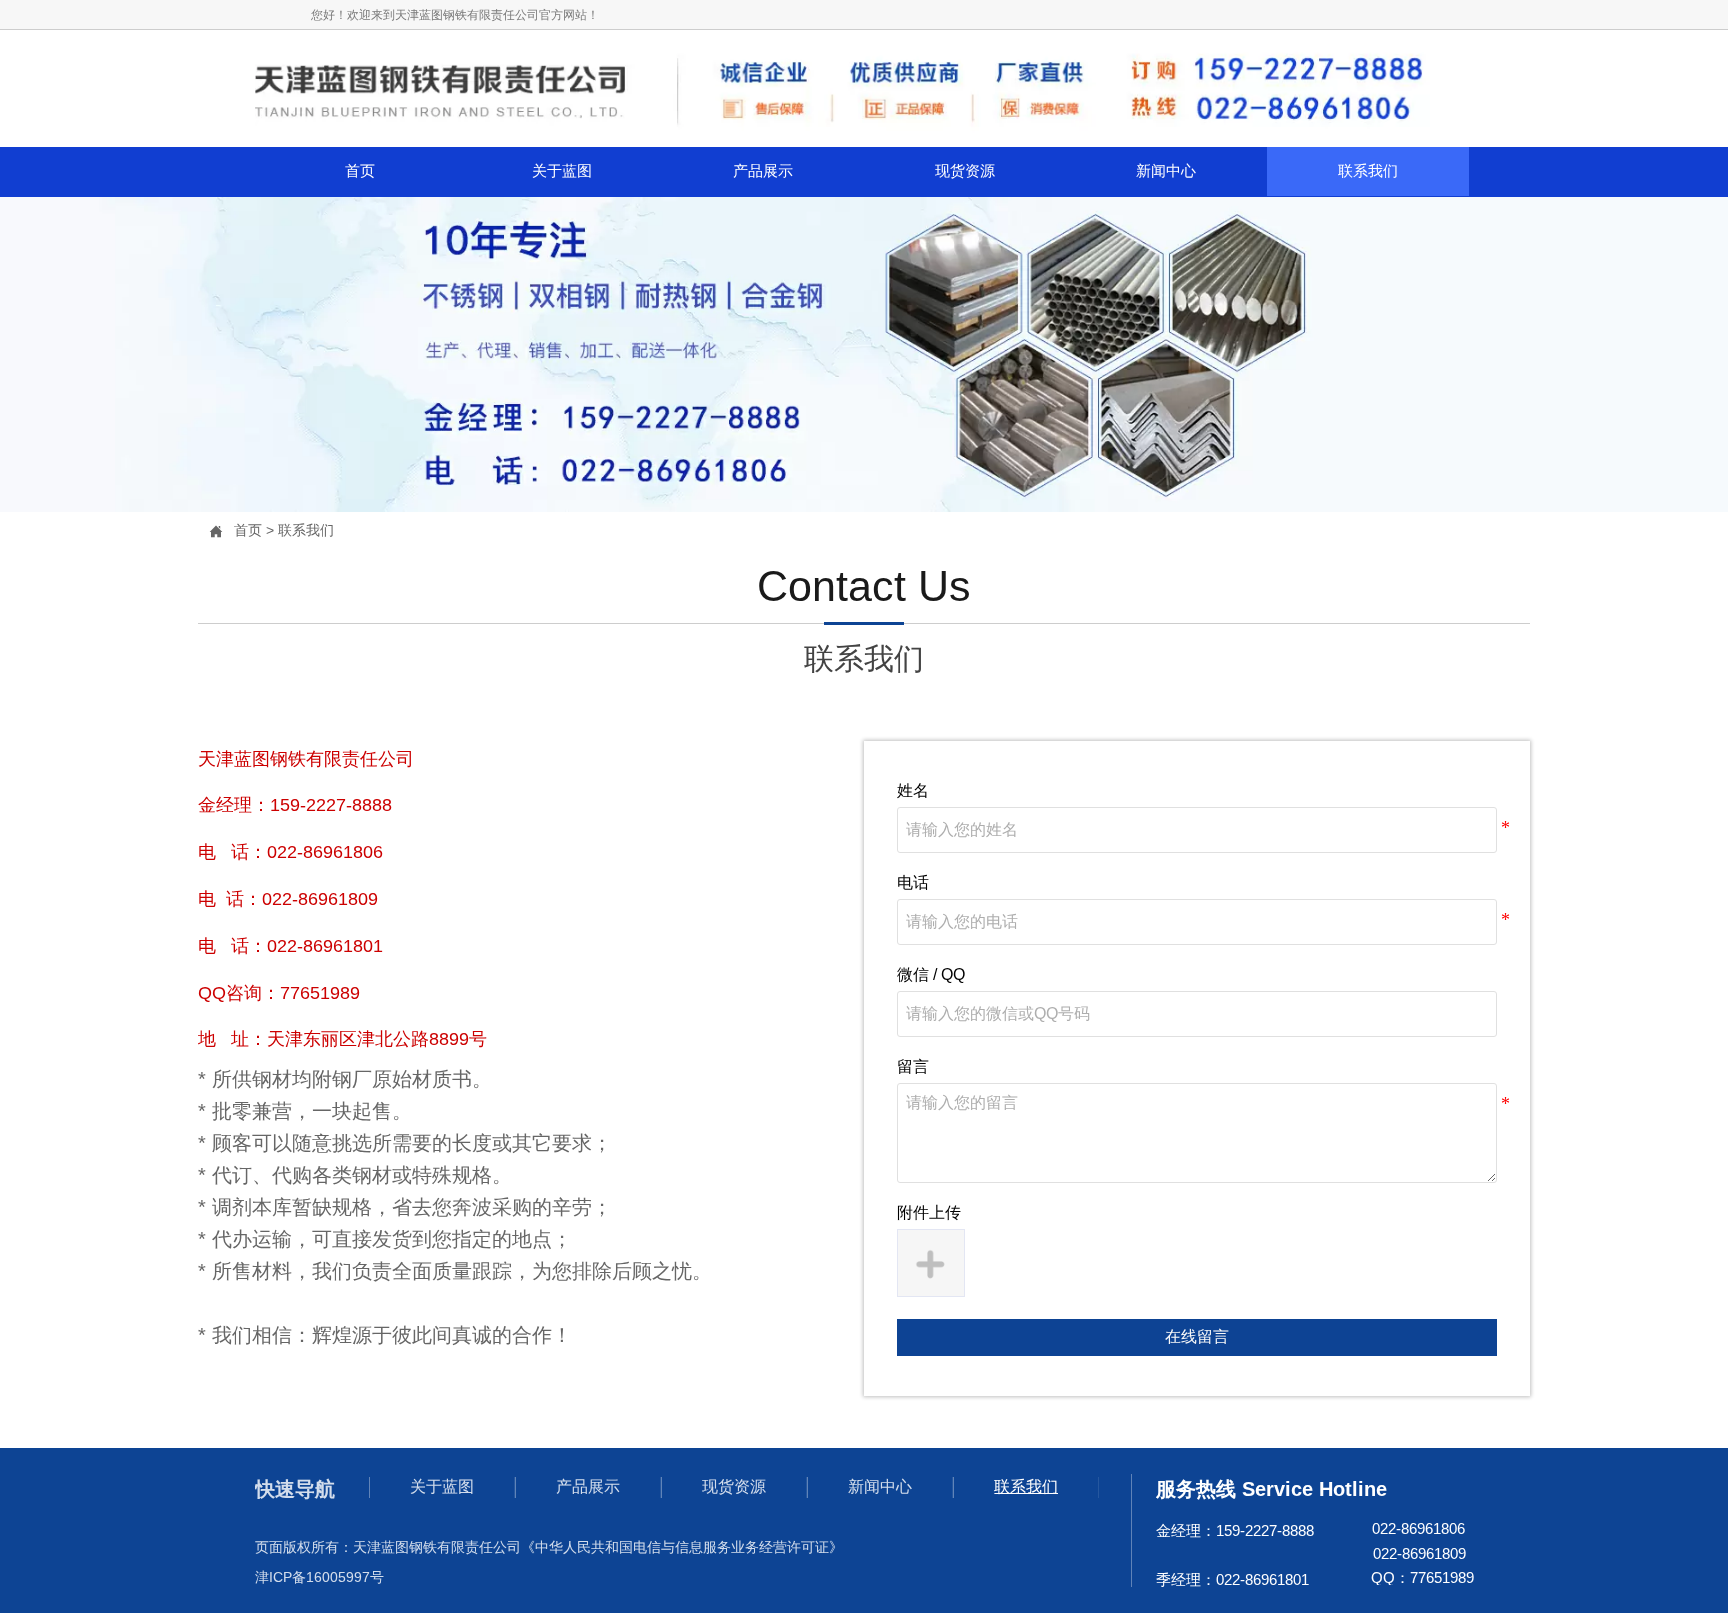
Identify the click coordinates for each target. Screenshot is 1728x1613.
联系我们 (306, 530)
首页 (248, 530)
